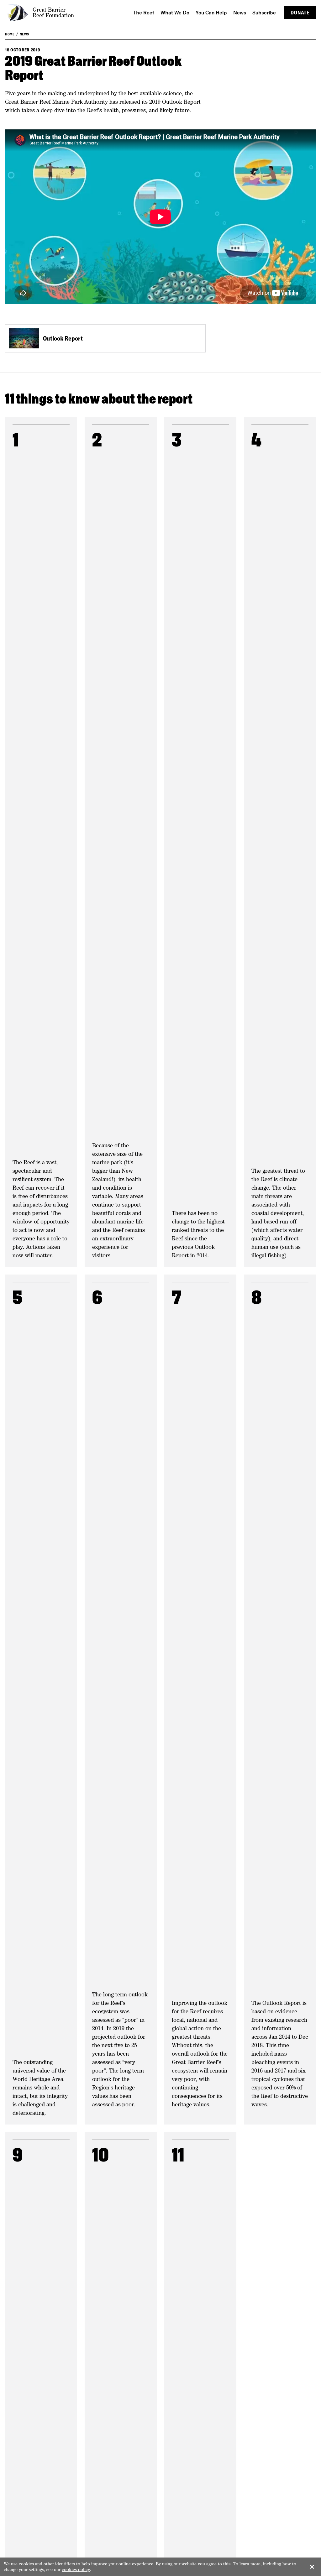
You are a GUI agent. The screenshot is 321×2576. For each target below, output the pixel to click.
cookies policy (76, 2569)
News (24, 34)
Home (10, 34)
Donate (300, 13)
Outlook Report (63, 338)
